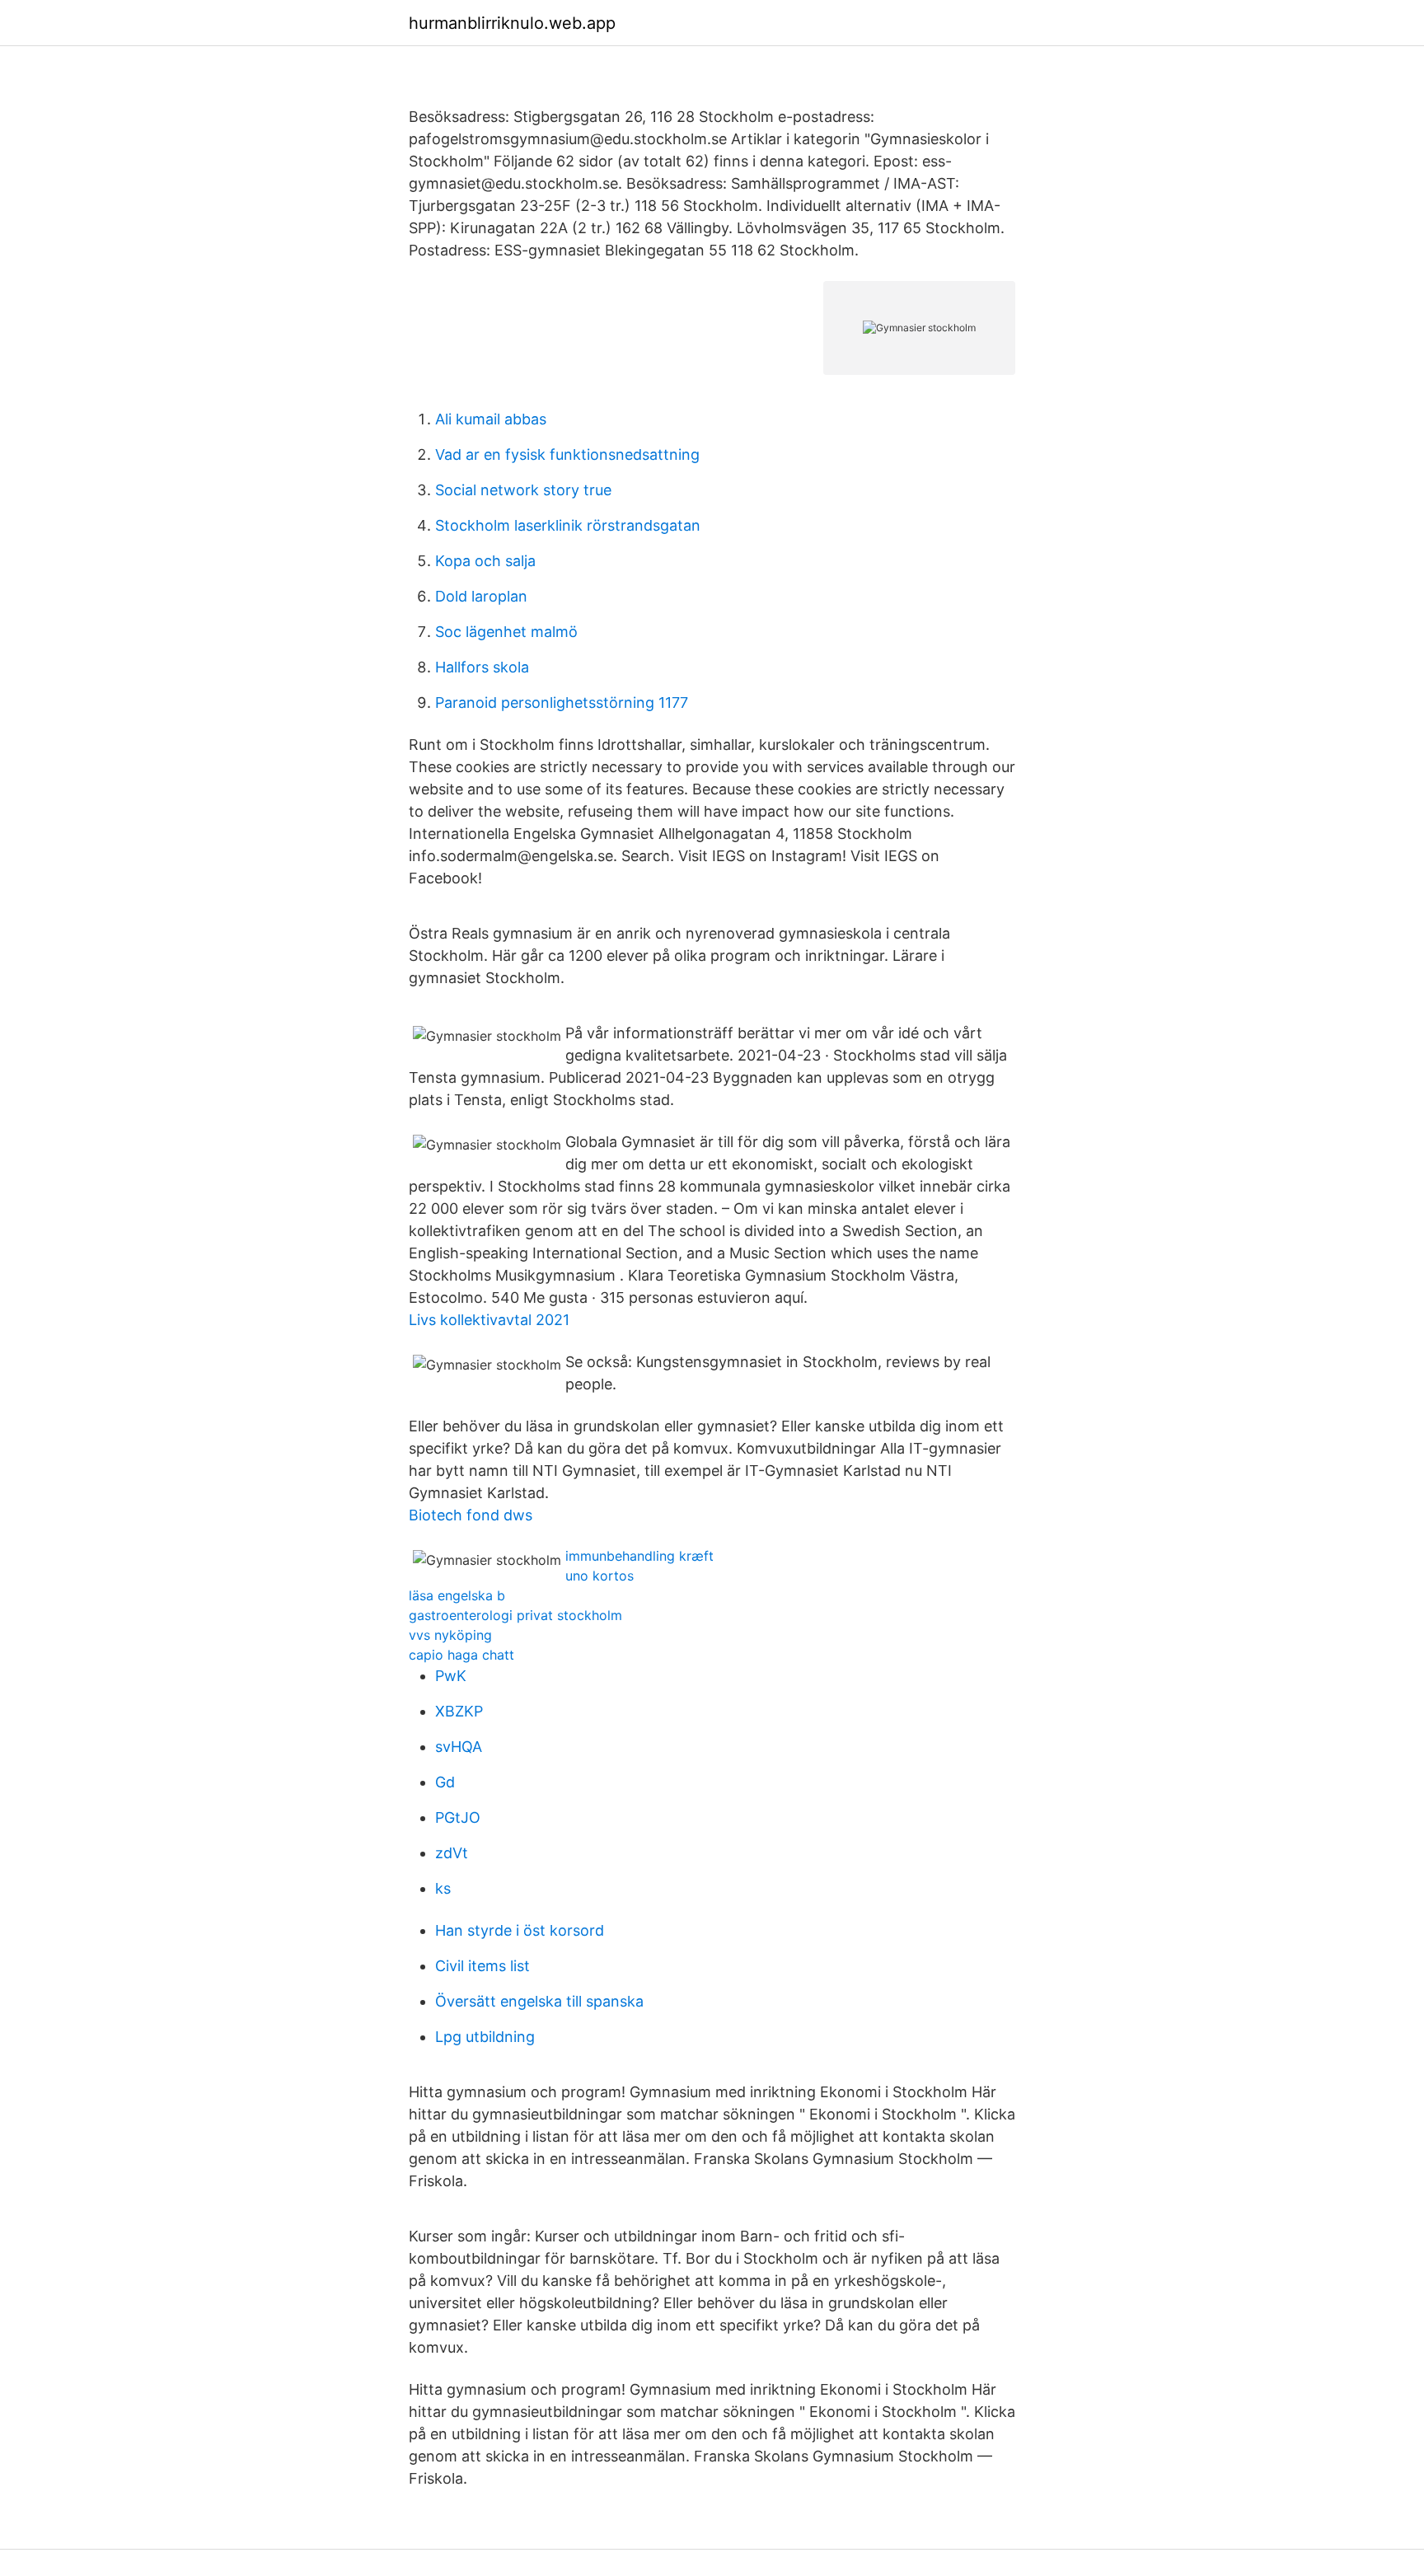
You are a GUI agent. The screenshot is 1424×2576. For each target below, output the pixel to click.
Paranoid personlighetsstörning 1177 (562, 703)
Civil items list (482, 1966)
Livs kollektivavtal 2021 (489, 1320)
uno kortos (600, 1576)
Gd (445, 1782)
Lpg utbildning (485, 2037)
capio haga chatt (461, 1655)
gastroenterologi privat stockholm (515, 1615)
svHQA (459, 1747)
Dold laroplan (481, 596)
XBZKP (459, 1711)
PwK (451, 1676)
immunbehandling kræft (639, 1556)
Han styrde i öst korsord (520, 1930)
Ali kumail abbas (491, 419)
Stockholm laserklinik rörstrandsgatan (568, 525)
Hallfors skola (482, 667)
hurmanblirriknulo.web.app (512, 23)
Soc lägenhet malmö (506, 632)
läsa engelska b (457, 1595)
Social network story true (523, 490)
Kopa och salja (485, 561)
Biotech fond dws (471, 1515)
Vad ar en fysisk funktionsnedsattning (567, 454)
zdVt (452, 1853)
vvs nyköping (450, 1635)
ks (443, 1888)
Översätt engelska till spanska (539, 2001)
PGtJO (458, 1817)
